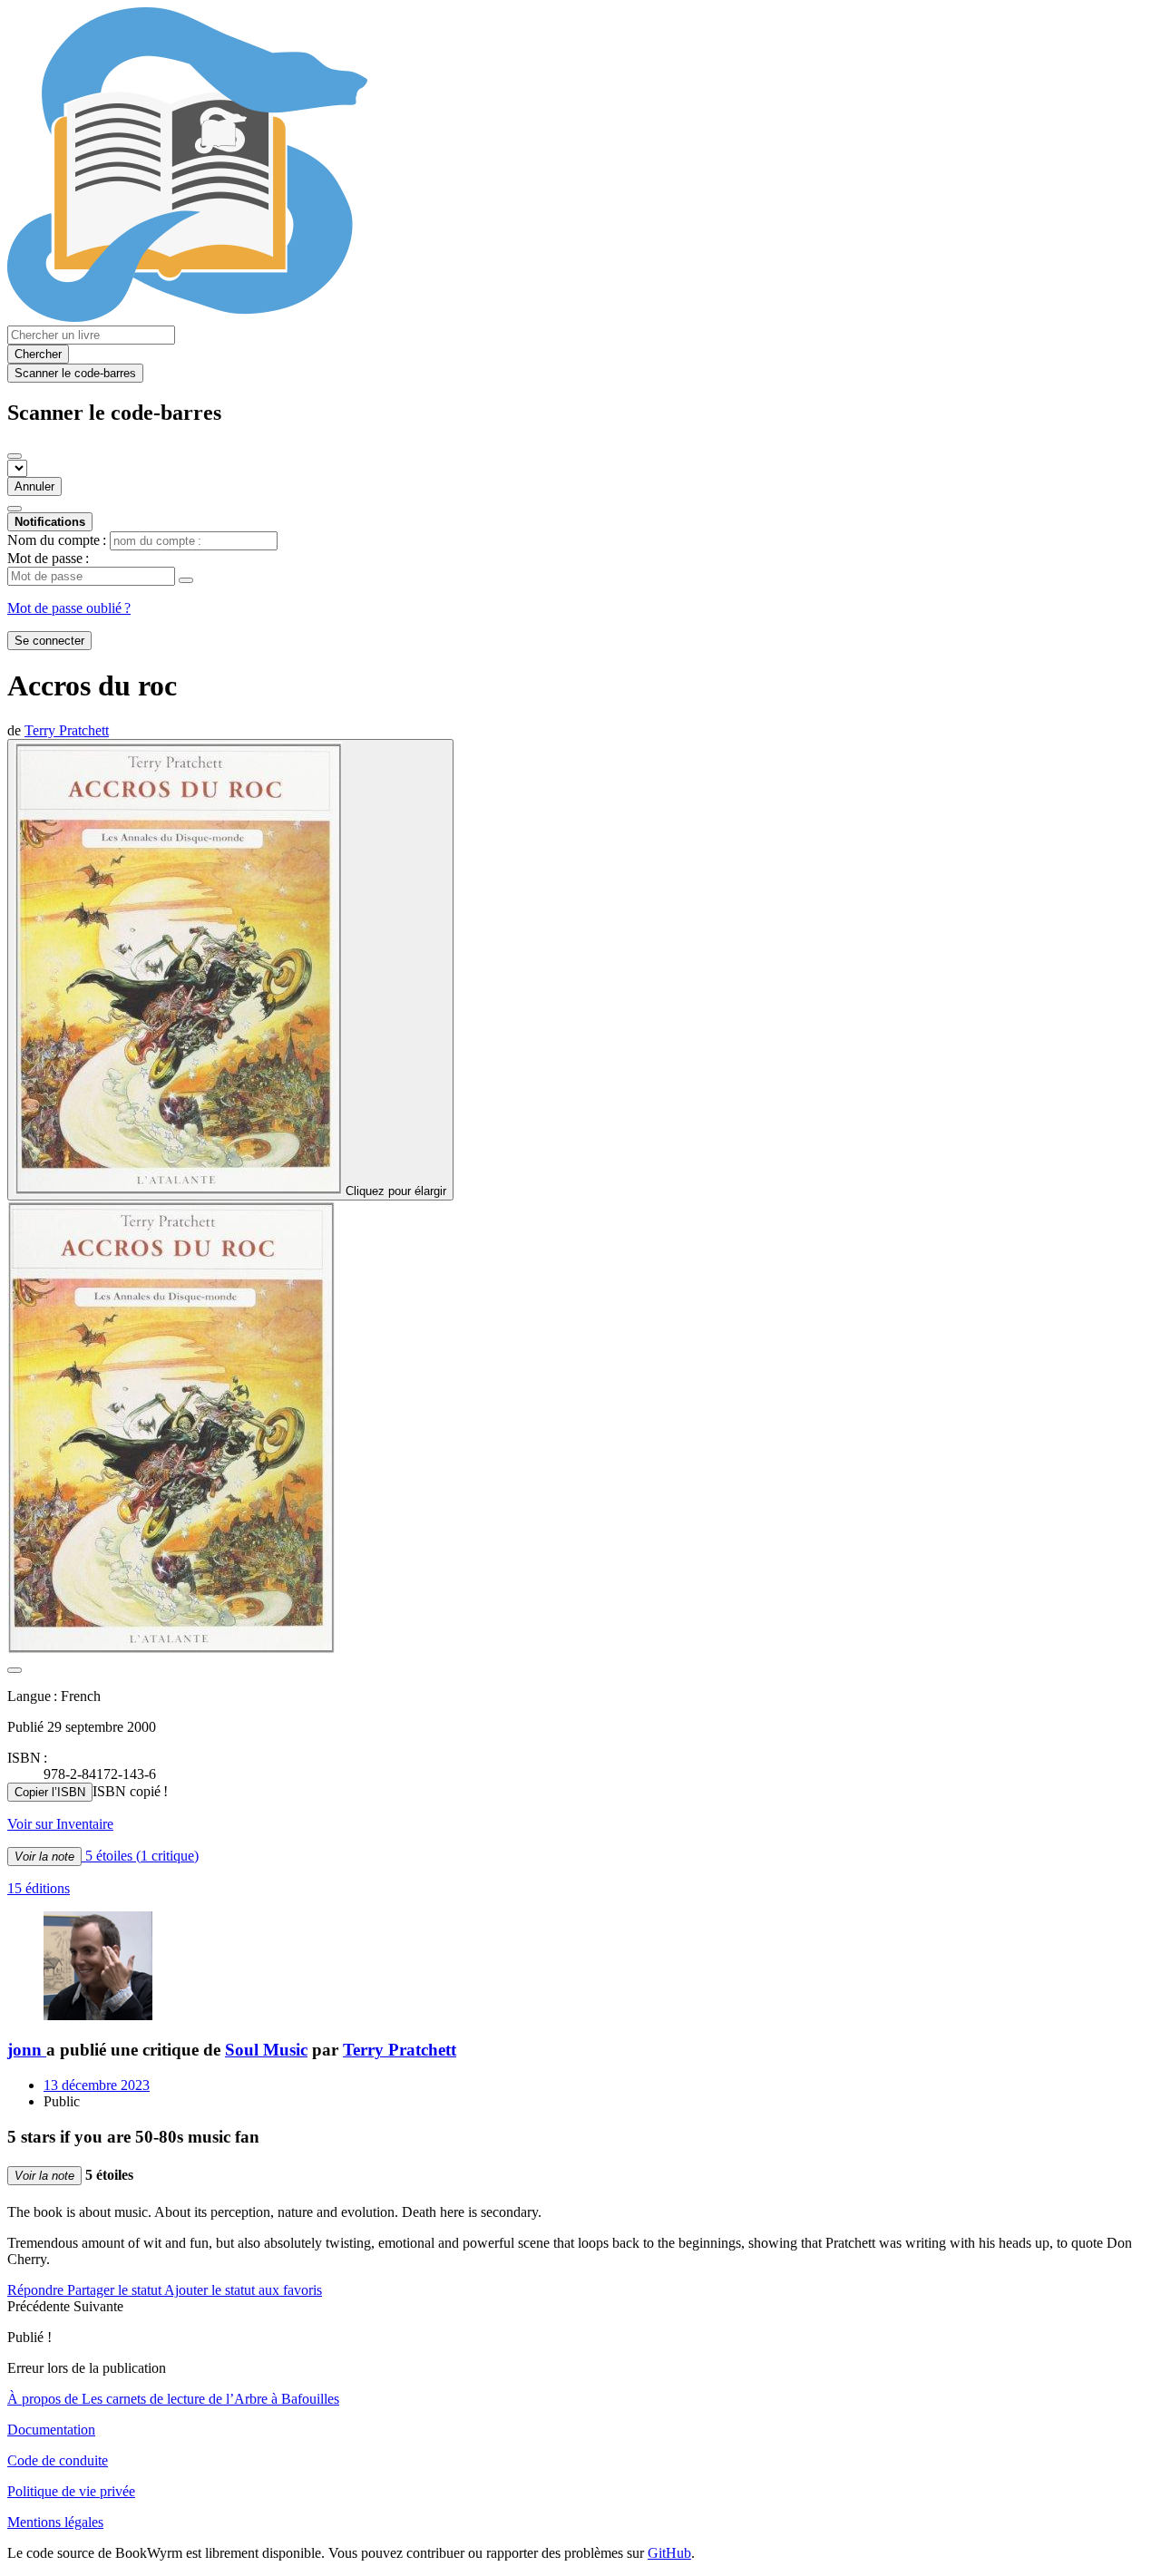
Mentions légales (55, 2522)
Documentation (51, 2430)
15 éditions (39, 1888)
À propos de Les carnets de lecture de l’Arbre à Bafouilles (173, 2399)
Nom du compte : (57, 540)
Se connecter (49, 641)
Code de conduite (58, 2460)
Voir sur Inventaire (60, 1824)
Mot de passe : (48, 558)
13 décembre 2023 (97, 2085)
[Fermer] (15, 456)
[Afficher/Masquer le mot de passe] (186, 580)
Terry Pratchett (400, 2050)
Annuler (34, 486)
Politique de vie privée (71, 2491)
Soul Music (266, 2050)
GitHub (669, 2553)
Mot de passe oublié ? (69, 608)
